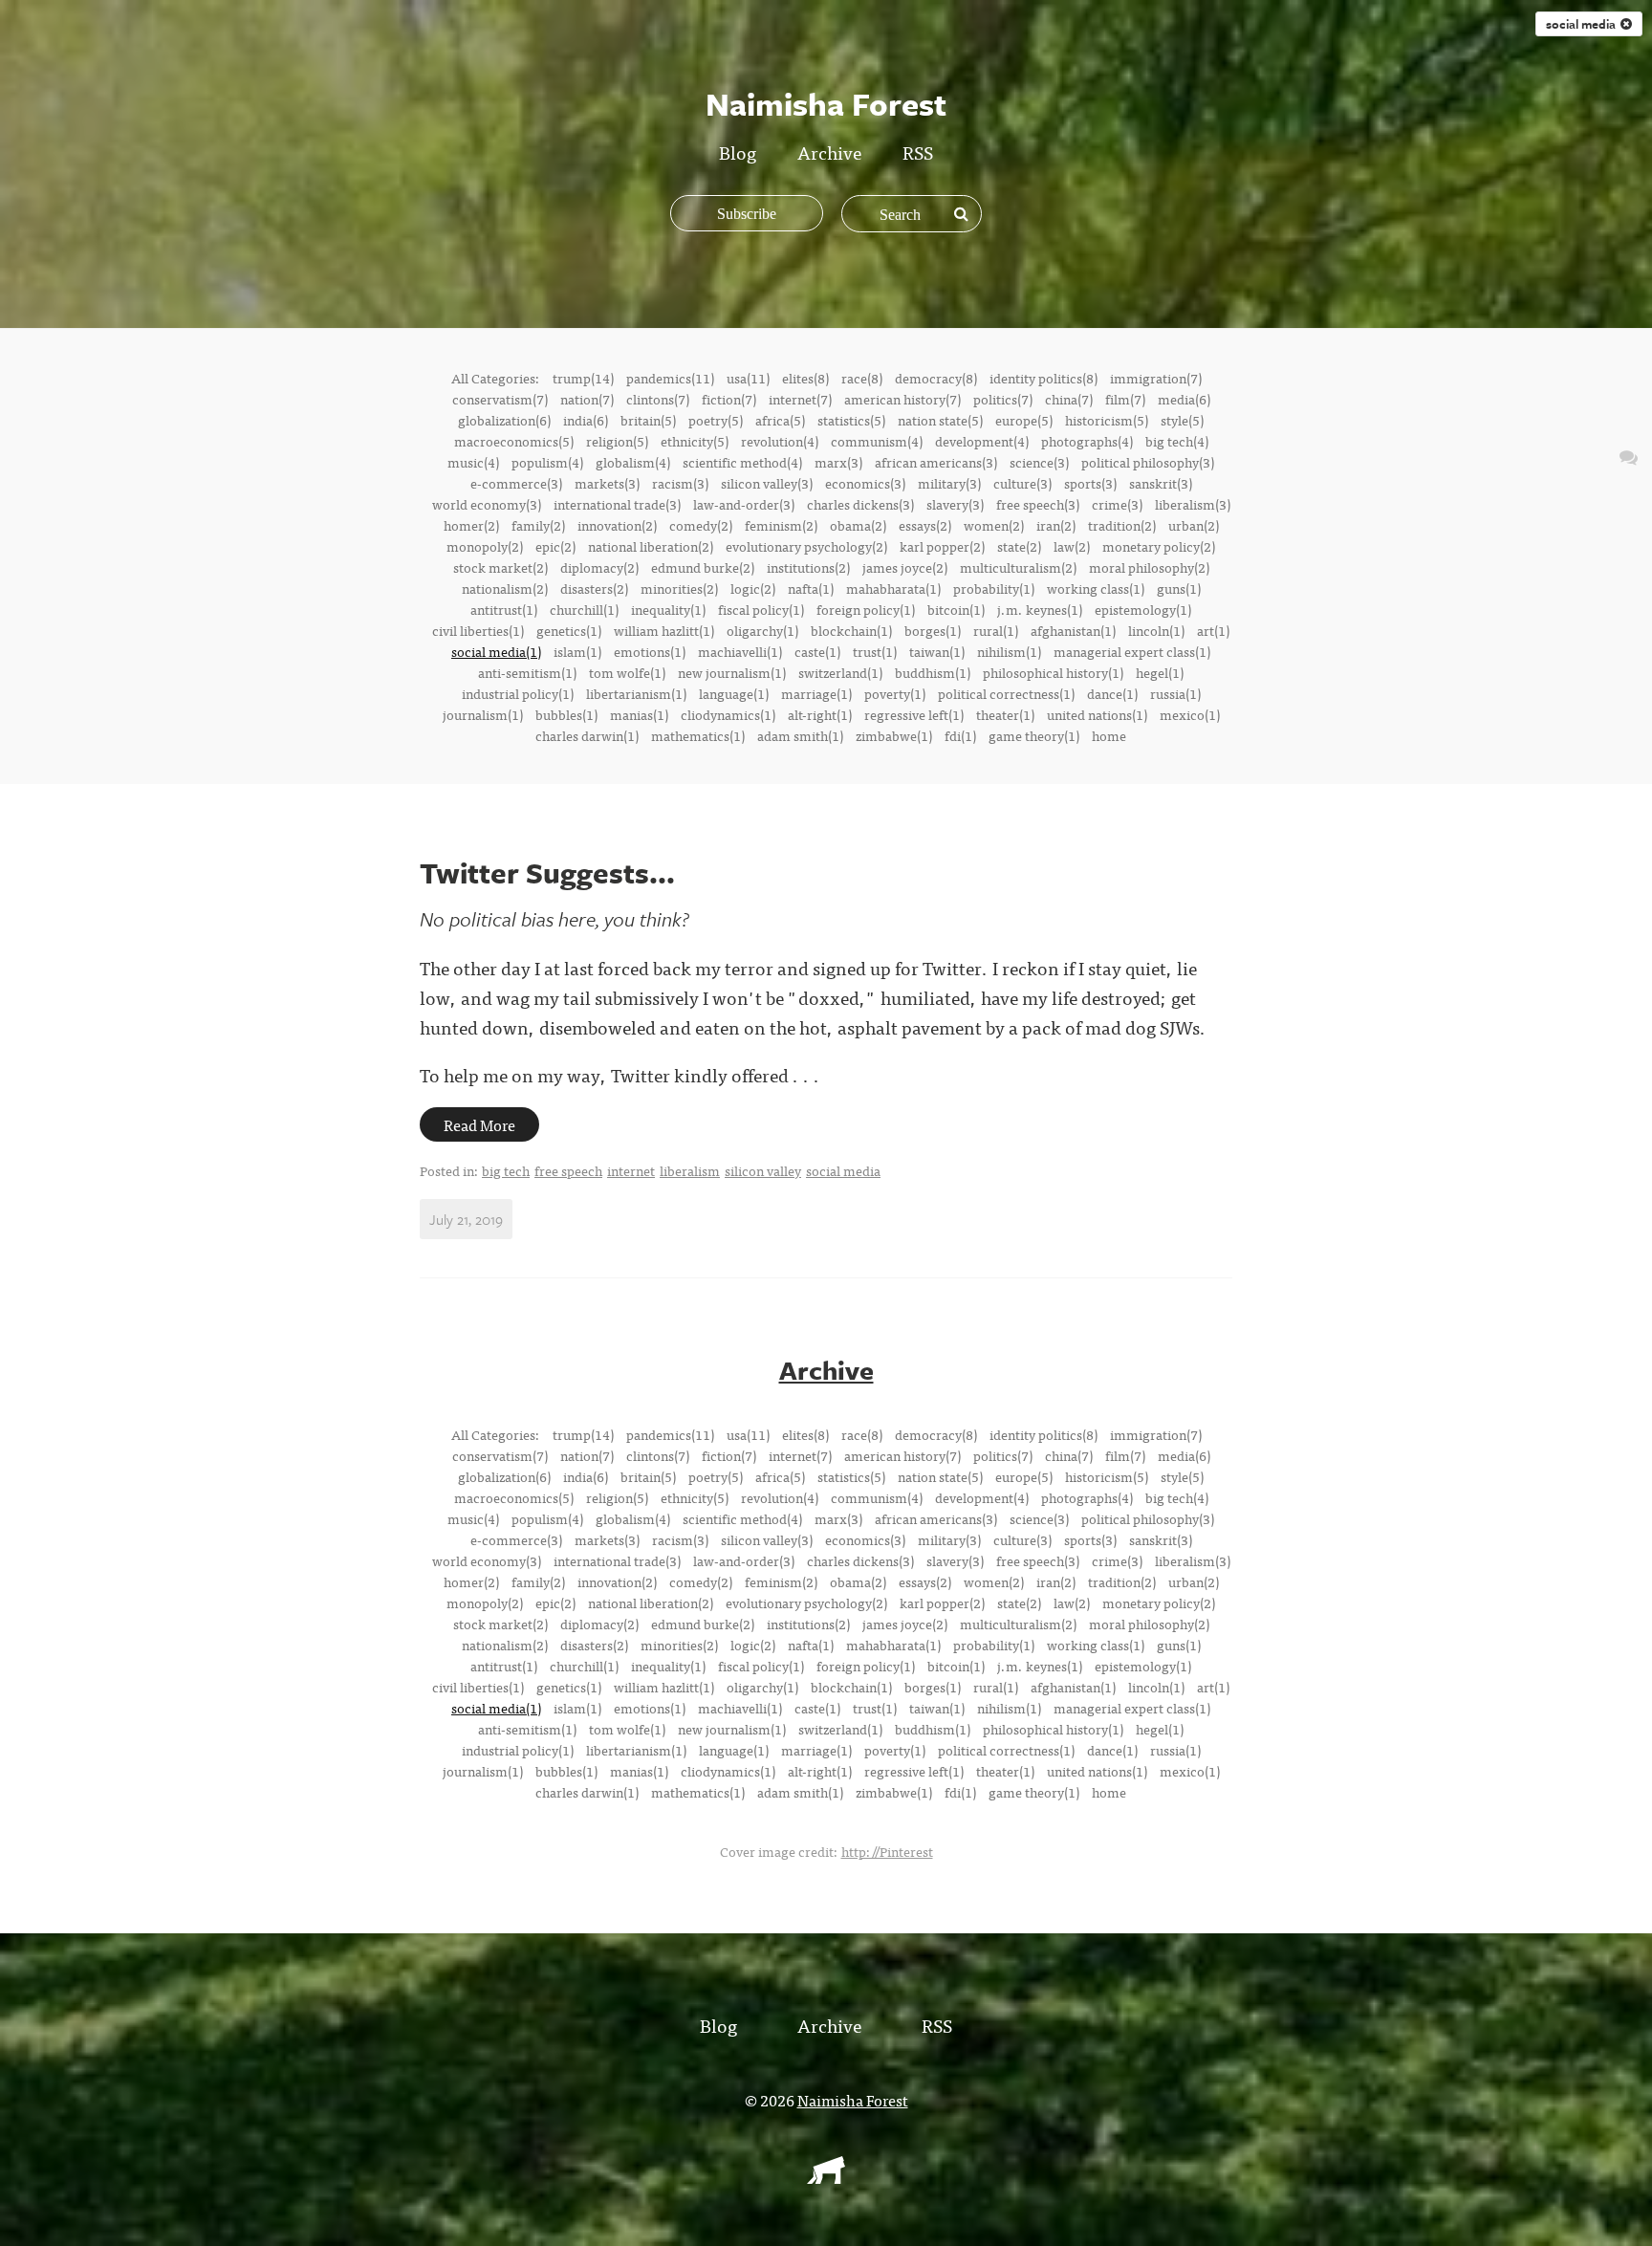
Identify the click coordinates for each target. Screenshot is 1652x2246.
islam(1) (577, 651)
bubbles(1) (566, 714)
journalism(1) (483, 714)
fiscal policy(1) (761, 609)
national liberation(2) (651, 546)
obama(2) (858, 525)
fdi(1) (960, 735)
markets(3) (607, 483)
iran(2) (1056, 525)
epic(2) (555, 546)
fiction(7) (729, 399)
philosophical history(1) (1053, 672)
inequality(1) (668, 609)
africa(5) (780, 420)
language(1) (734, 693)
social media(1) (496, 651)
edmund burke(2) (703, 567)
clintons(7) (658, 399)
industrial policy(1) (518, 693)
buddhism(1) (933, 672)
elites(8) (805, 378)
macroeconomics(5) (514, 441)
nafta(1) (811, 588)
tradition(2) (1122, 525)
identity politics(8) (1043, 378)
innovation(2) (617, 525)
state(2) (1019, 546)
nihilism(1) (1009, 651)
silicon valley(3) (767, 483)
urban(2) (1194, 525)
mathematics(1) (698, 735)
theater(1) (1005, 714)
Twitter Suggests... (547, 872)
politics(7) (1003, 399)
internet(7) (800, 399)
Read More (479, 1124)
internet (631, 1170)
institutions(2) (808, 567)
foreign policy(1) (866, 609)
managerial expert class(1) (1132, 651)
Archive (829, 152)
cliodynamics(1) (728, 714)
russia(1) (1175, 693)
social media (1583, 24)
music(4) (473, 462)
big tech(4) (1177, 441)
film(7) (1125, 399)
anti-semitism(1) (527, 672)
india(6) (586, 420)
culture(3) (1022, 483)
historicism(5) (1107, 420)
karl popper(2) (942, 546)
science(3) (1039, 462)
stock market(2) (500, 567)
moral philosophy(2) (1149, 567)
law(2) (1072, 546)
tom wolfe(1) (627, 672)
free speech (568, 1170)
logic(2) (753, 588)
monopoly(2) (485, 546)
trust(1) (875, 651)
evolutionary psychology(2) (806, 546)
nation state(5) (940, 420)
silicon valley (763, 1170)
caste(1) (817, 651)
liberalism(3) (1193, 504)
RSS (918, 152)
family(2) (538, 525)
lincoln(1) (1156, 630)
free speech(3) (1038, 504)
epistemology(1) (1143, 609)
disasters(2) (594, 588)
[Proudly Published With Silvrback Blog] (826, 2177)
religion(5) (617, 441)
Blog (738, 152)
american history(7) (902, 399)
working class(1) (1096, 588)
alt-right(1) (820, 714)
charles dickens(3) (860, 504)
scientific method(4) (742, 462)
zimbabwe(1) (894, 735)
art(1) (1213, 630)
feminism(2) (781, 525)
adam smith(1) (800, 735)
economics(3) (865, 483)
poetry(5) (716, 420)
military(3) (949, 483)
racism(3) (680, 483)
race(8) (862, 378)
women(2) (994, 525)
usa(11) (748, 378)
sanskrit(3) (1161, 483)
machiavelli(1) (740, 651)
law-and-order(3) (744, 504)
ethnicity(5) (695, 441)
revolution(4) (780, 441)
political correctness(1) (1006, 693)
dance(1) (1112, 693)
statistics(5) (851, 420)
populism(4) (547, 462)
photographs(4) (1087, 441)
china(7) (1069, 399)
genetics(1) (569, 630)
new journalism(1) (732, 672)
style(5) (1182, 420)
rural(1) (996, 630)
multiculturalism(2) (1018, 567)
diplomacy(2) (599, 567)
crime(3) (1117, 504)
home (1109, 735)
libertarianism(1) (636, 693)
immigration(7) (1156, 378)
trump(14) (583, 378)
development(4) (982, 441)
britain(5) (648, 420)
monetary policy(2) (1159, 546)
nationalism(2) (505, 588)
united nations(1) (1097, 714)
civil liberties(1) (478, 630)
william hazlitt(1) (664, 630)
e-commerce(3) (516, 483)
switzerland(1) (840, 672)
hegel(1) (1160, 672)
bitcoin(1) (956, 609)
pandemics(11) (670, 378)
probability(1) (994, 588)
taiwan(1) (937, 651)
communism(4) (877, 441)
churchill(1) (584, 609)
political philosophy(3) (1148, 462)
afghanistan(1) (1073, 630)
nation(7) (587, 399)
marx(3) (838, 462)
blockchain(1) (851, 630)
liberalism (690, 1170)
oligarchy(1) (762, 630)
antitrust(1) (504, 609)
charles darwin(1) (587, 735)
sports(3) (1090, 483)
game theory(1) (1034, 735)
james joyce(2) (905, 567)
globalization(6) (504, 420)
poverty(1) (895, 693)
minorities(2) (679, 588)
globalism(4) (633, 462)
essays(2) (925, 525)
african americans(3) (936, 462)
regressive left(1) (914, 714)
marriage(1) (816, 693)
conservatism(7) (500, 399)
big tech (506, 1170)
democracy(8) (936, 378)
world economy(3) (487, 504)
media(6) (1184, 399)
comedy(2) (701, 525)
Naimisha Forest (853, 2100)
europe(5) (1024, 420)
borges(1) (933, 630)
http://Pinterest (887, 1851)
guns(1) (1179, 588)
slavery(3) (955, 504)
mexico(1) (1190, 714)
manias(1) (639, 714)
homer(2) (471, 525)
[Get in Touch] (1629, 456)
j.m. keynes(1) (1040, 609)
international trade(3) (617, 504)
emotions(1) (650, 651)
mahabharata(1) (893, 588)
